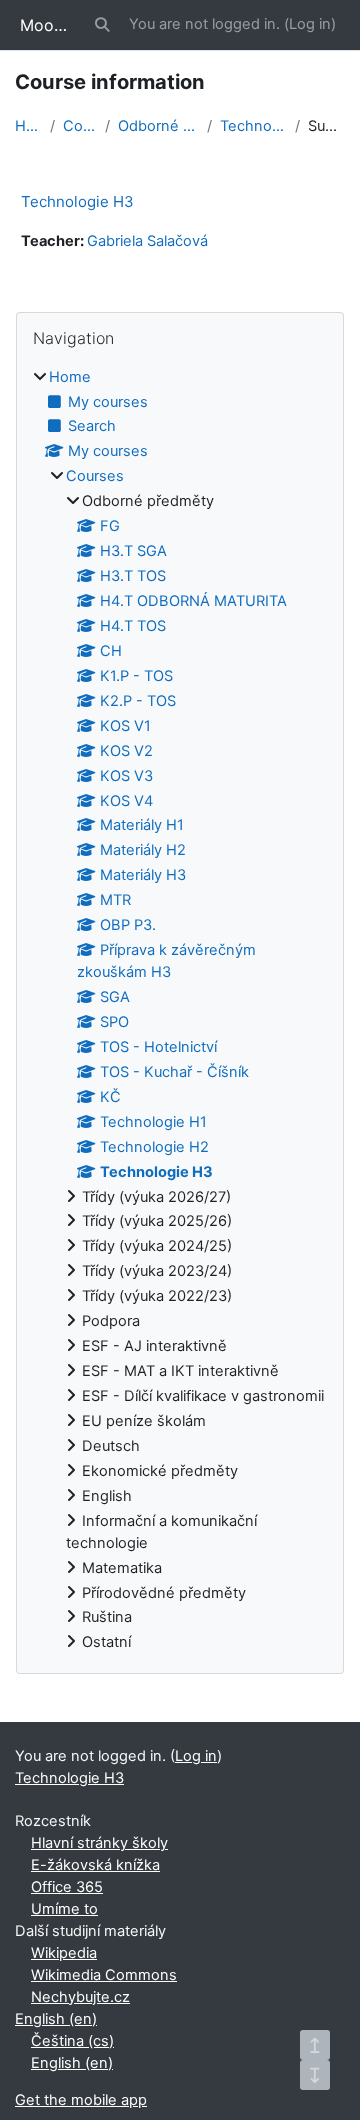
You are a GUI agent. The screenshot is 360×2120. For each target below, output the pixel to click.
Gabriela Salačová (147, 241)
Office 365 (67, 1887)
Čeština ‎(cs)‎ (72, 2041)
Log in (310, 24)
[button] (103, 25)
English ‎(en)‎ (56, 2019)
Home (28, 126)
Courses (79, 126)
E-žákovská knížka (95, 1865)
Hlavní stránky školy (99, 1843)
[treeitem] (180, 1011)
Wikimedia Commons (104, 1975)
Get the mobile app (81, 2100)
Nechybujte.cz (80, 1997)
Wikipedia (64, 1953)
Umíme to (64, 1909)
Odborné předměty (159, 126)
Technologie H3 (253, 126)
